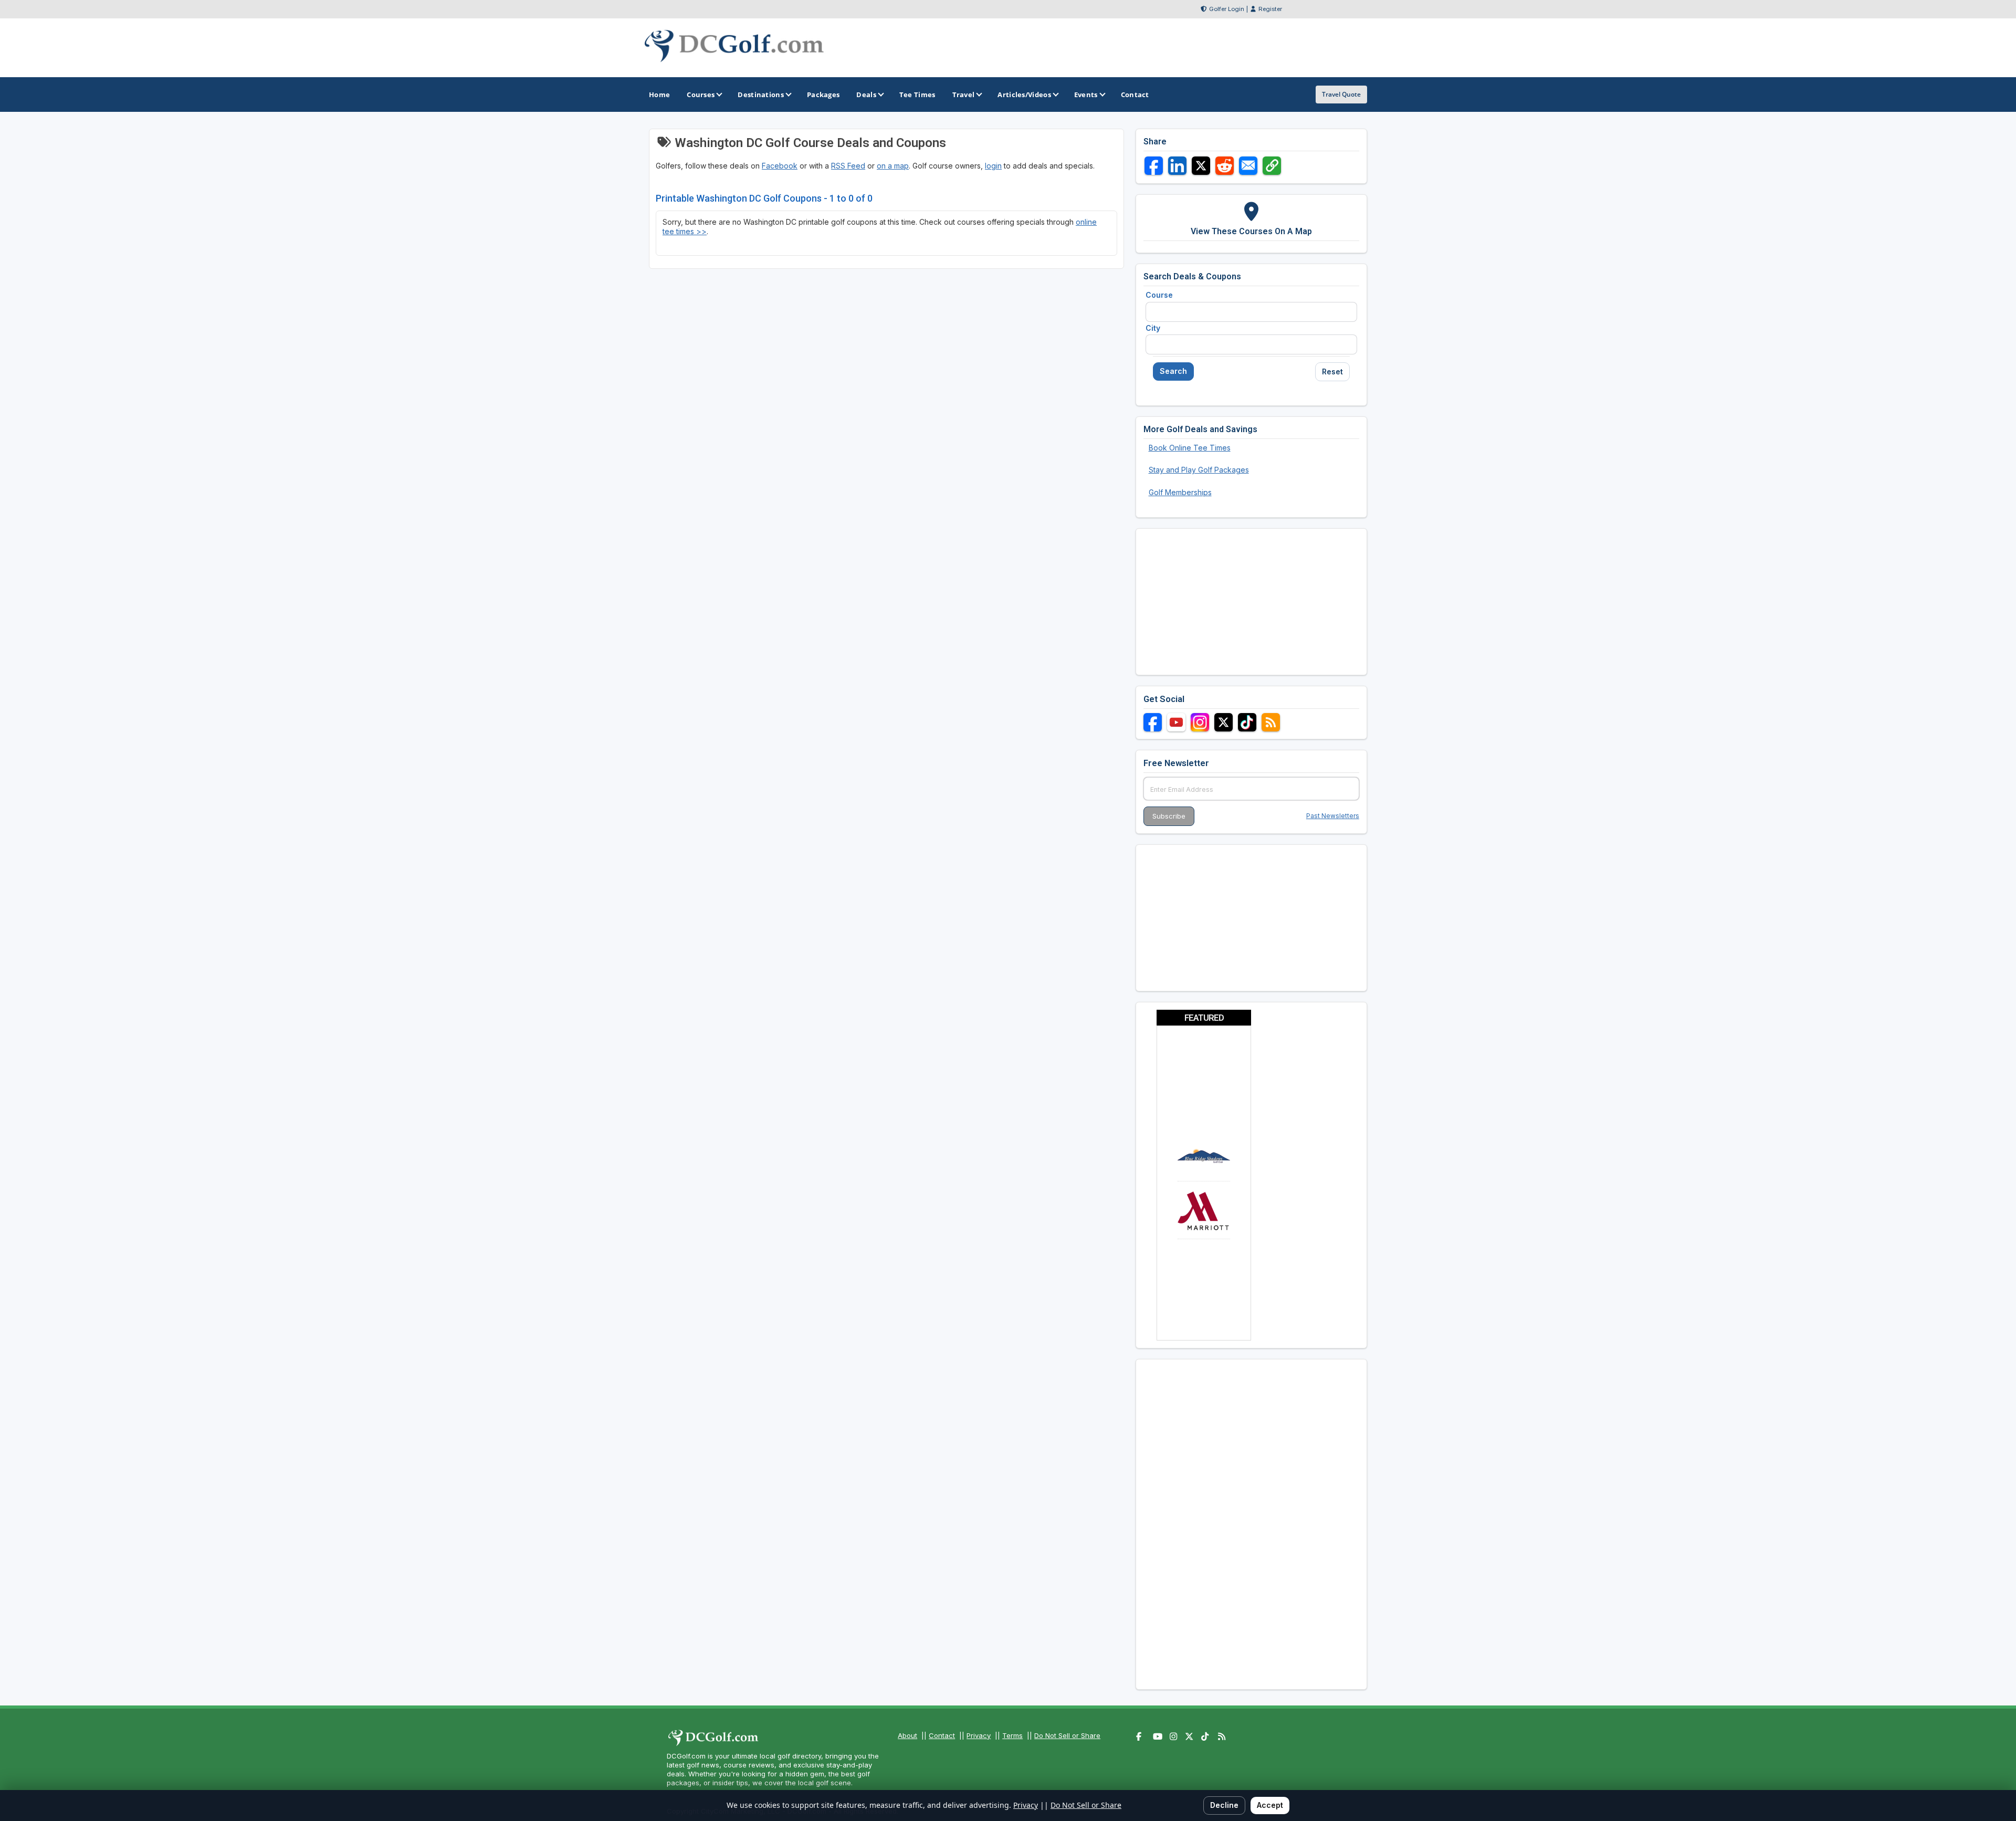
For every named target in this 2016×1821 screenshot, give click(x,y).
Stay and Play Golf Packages (1199, 470)
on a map (893, 166)
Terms (1012, 1735)
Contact (942, 1735)
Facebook (780, 166)
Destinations (761, 95)
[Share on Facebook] (1154, 166)
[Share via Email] (1248, 166)
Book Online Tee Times (1190, 448)
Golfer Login (1227, 9)
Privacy (979, 1735)
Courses (701, 95)
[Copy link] (1272, 166)
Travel (964, 95)
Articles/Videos (1024, 95)
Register (1270, 9)
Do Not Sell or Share (1067, 1735)
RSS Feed (848, 166)
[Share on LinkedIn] (1177, 166)
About (907, 1735)
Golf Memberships (1180, 492)
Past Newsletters (1333, 816)
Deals (866, 95)
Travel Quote (1341, 94)
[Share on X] (1201, 166)
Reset (1332, 371)
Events (1086, 95)
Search (1173, 371)
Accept (1270, 1805)
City (1153, 328)
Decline (1224, 1805)
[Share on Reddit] (1225, 166)
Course (1159, 295)
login (993, 166)
